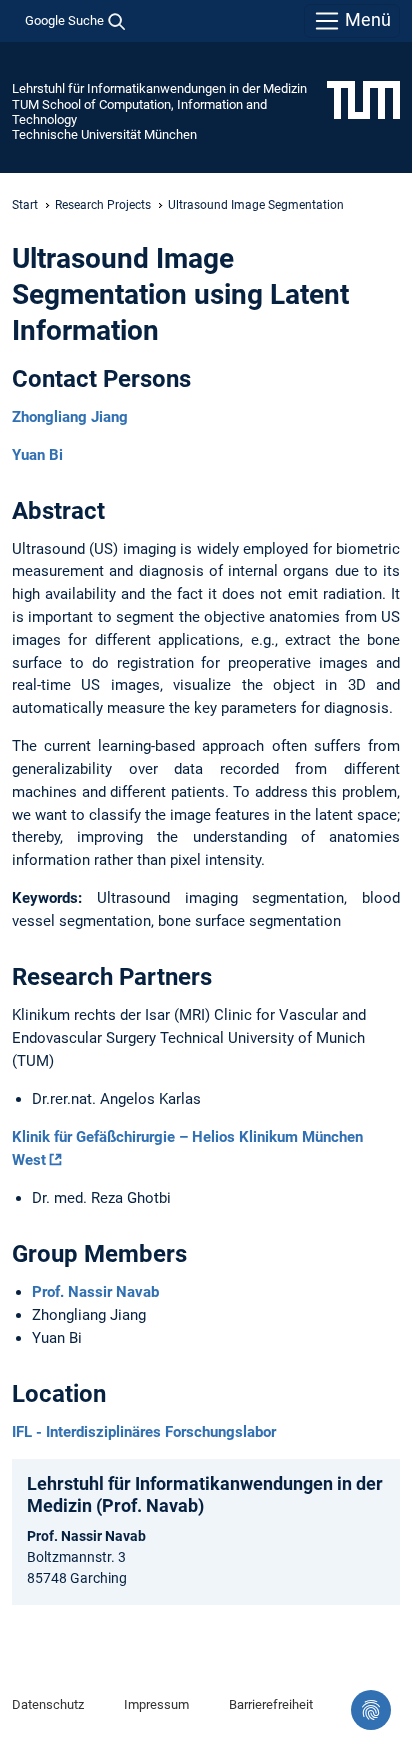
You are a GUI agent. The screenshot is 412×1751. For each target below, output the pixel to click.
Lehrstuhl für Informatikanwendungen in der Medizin (159, 88)
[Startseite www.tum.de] (363, 99)
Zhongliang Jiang (70, 417)
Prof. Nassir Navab (95, 1292)
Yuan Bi (37, 455)
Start (25, 205)
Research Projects (103, 205)
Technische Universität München (104, 134)
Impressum (156, 1704)
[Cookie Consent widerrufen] (371, 1710)
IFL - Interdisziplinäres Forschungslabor (144, 1432)
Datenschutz (48, 1704)
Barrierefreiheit (271, 1704)
